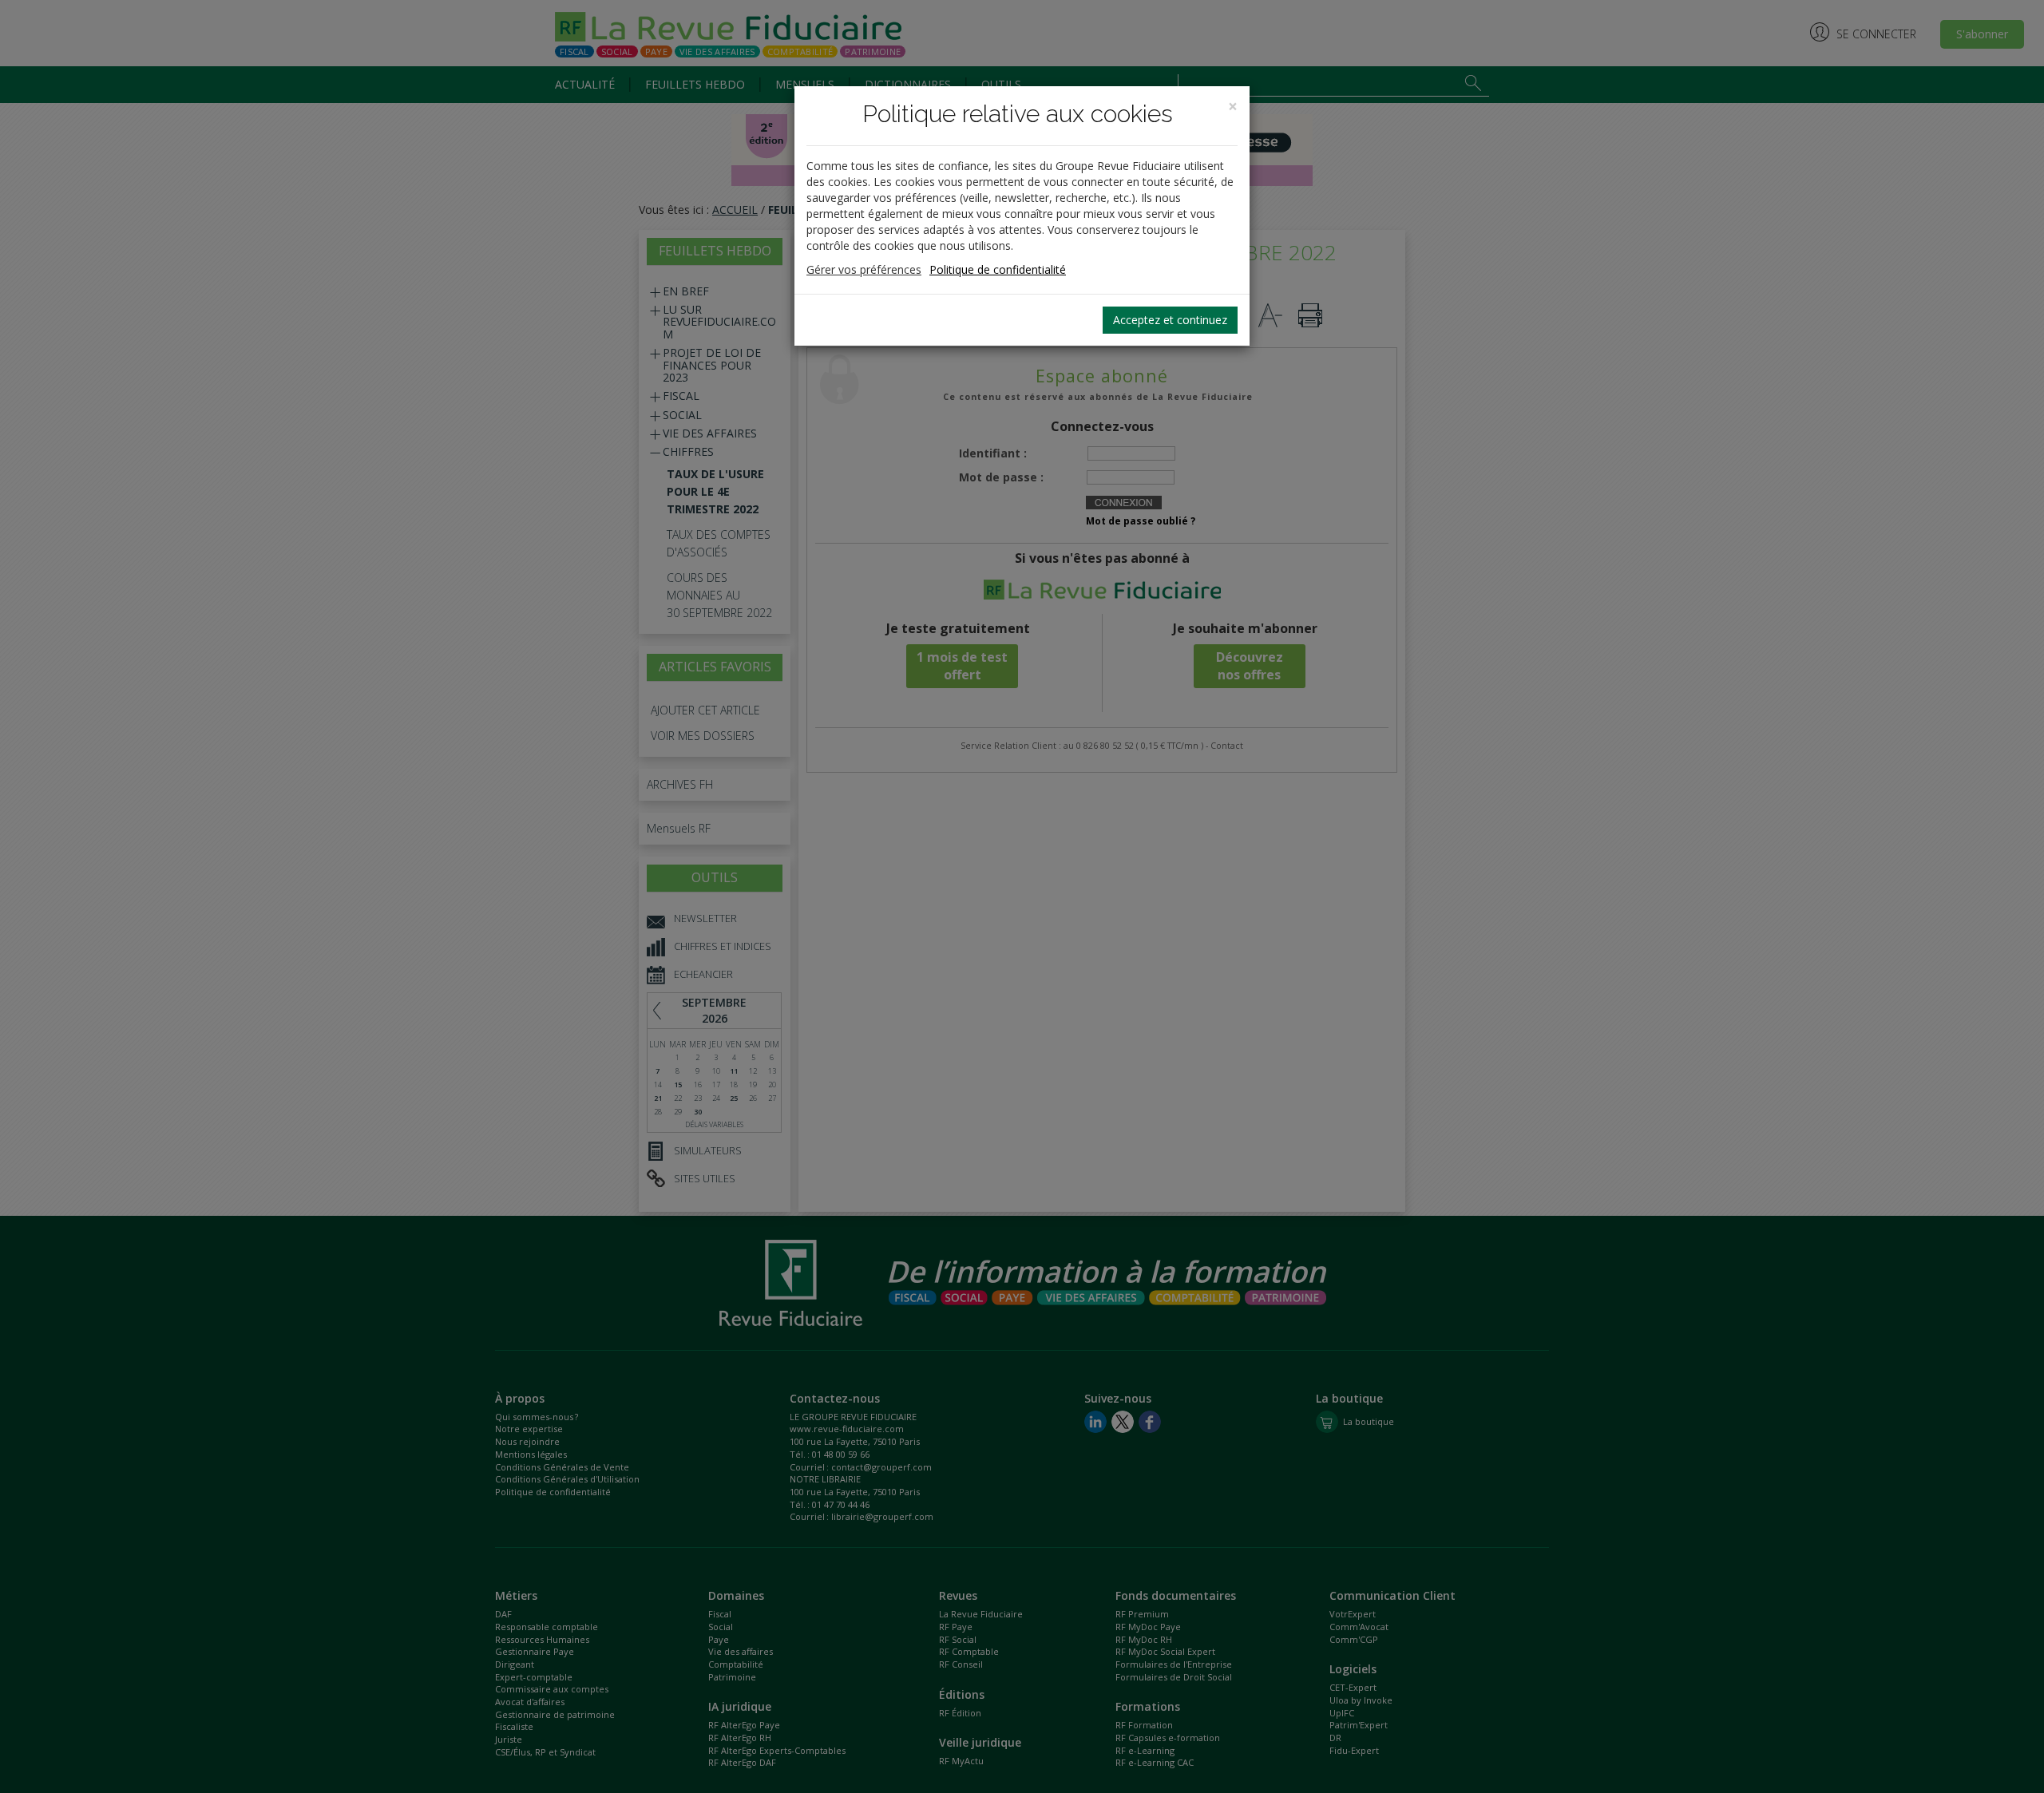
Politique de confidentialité (998, 269)
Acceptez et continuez (1170, 320)
